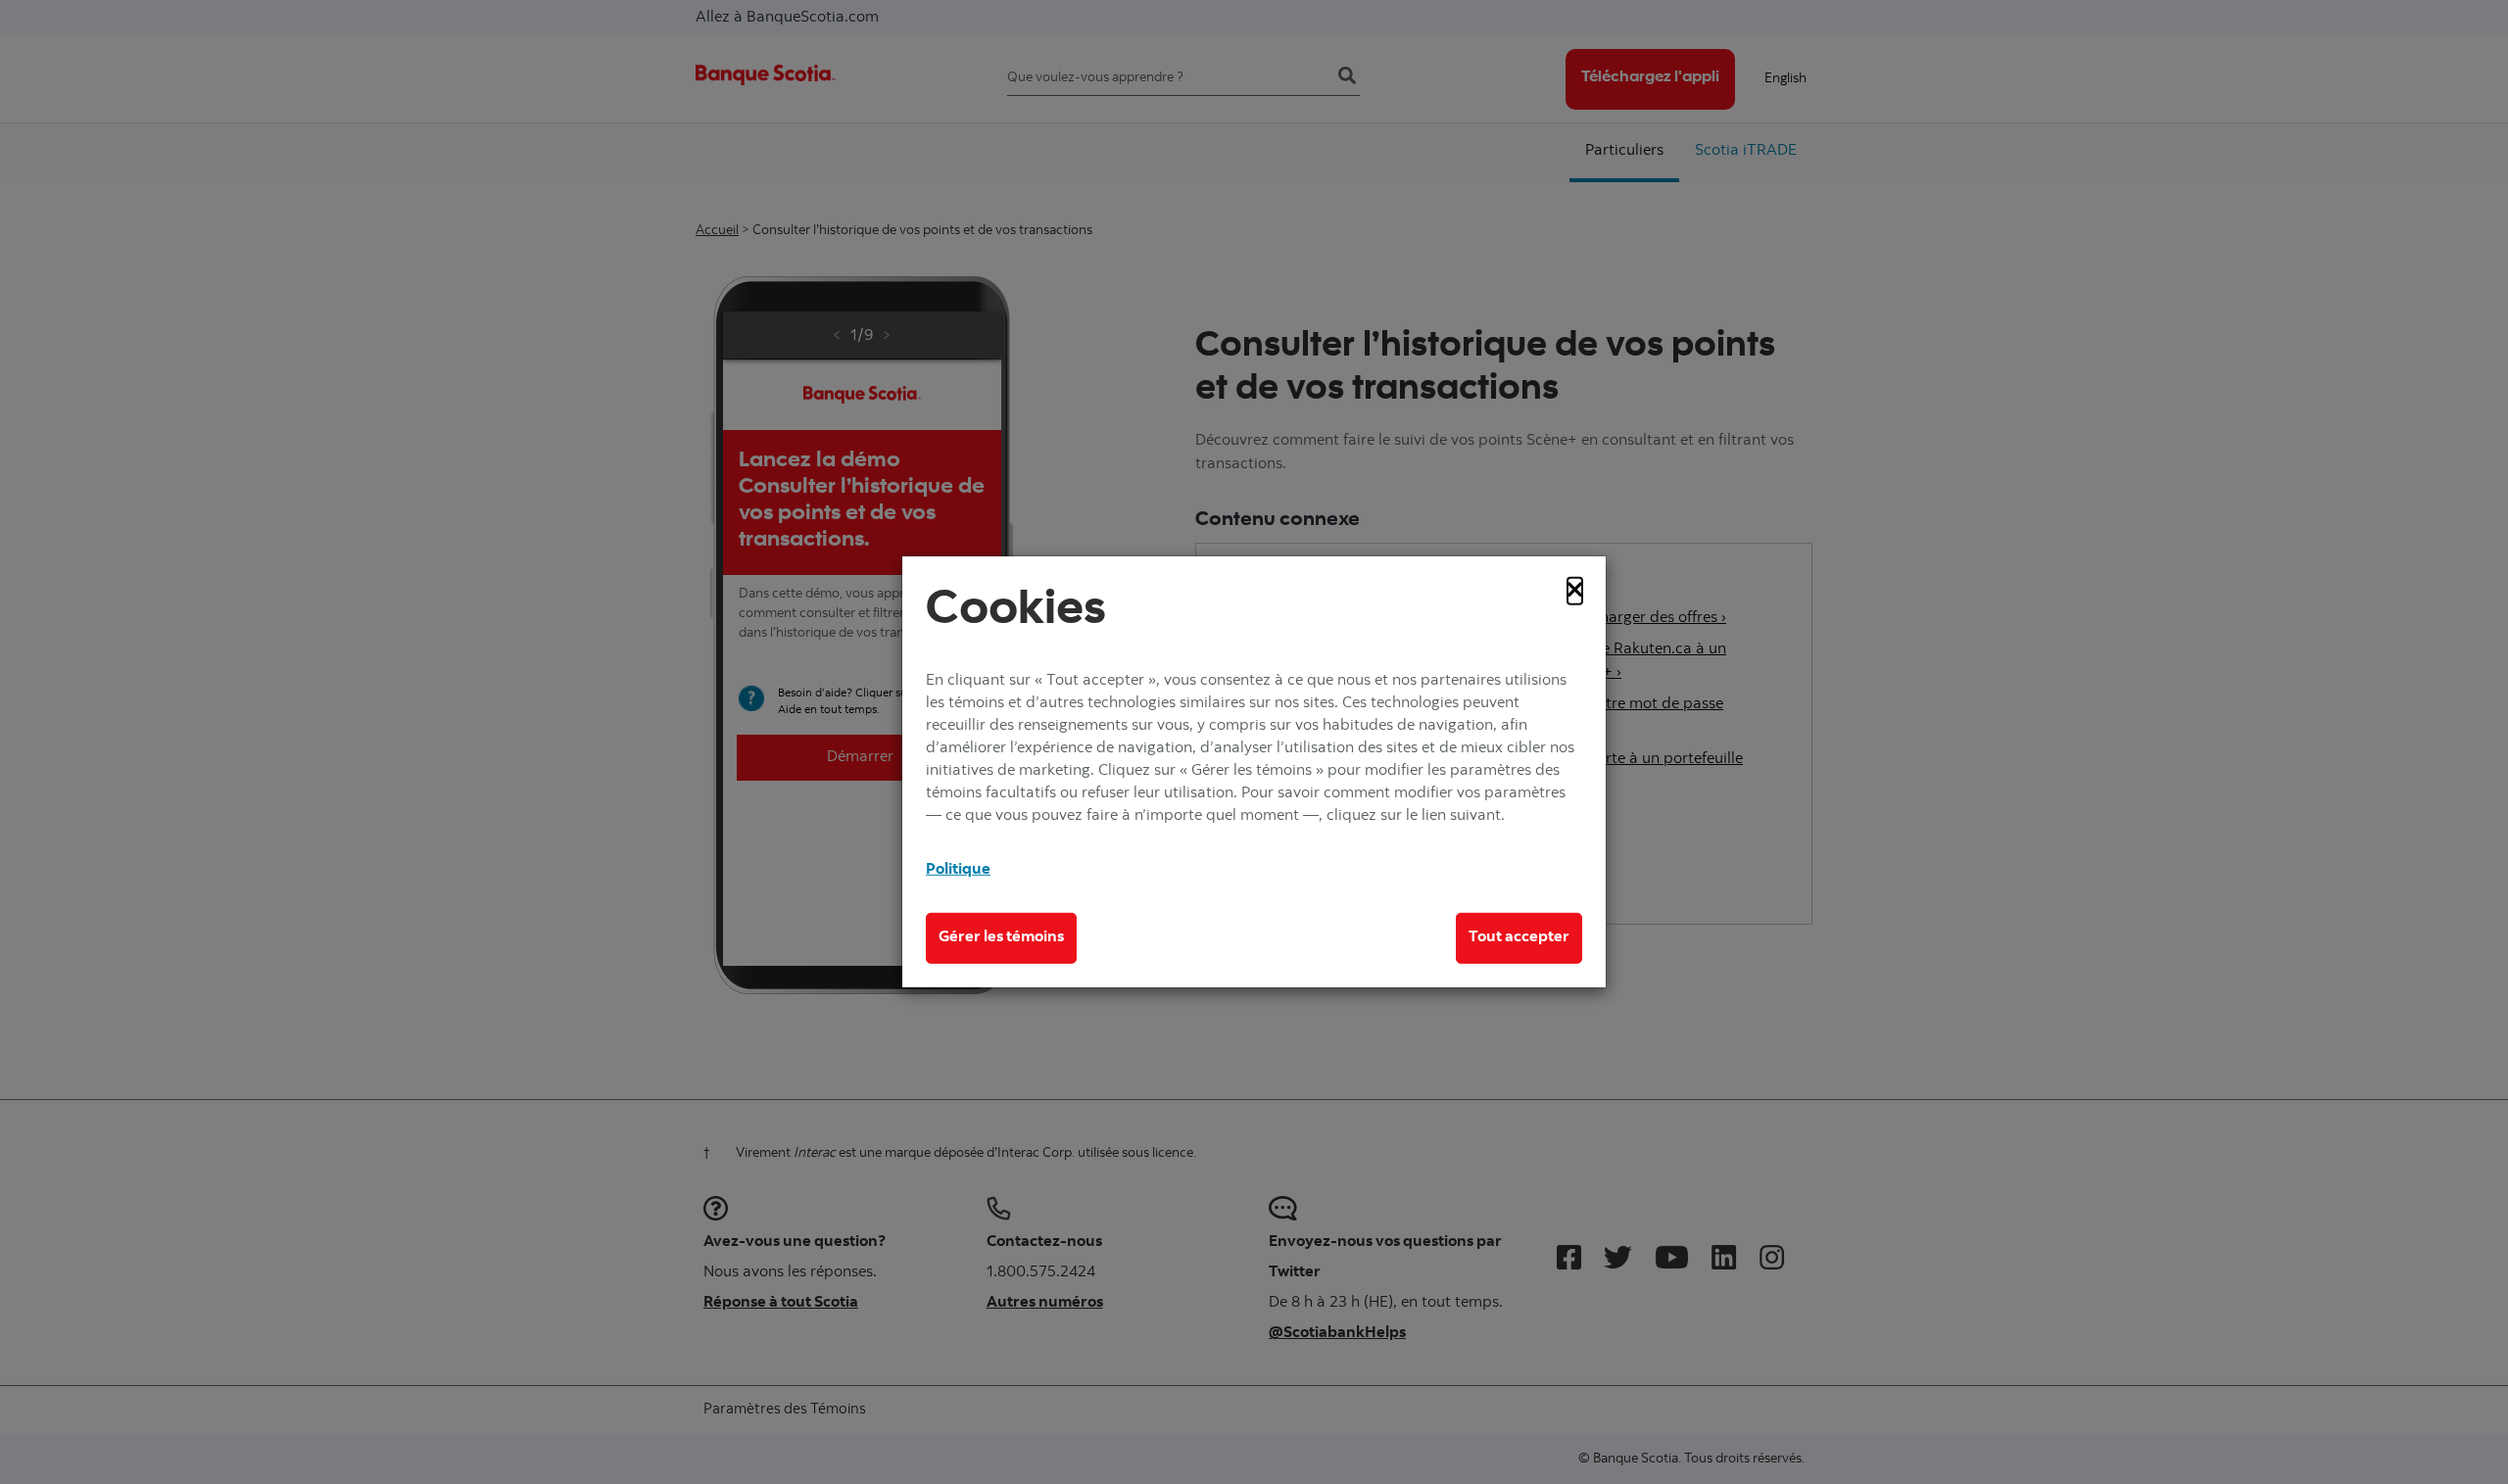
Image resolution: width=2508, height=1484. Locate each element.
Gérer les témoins (1001, 937)
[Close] (1575, 590)
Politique (958, 870)
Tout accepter (1519, 937)
